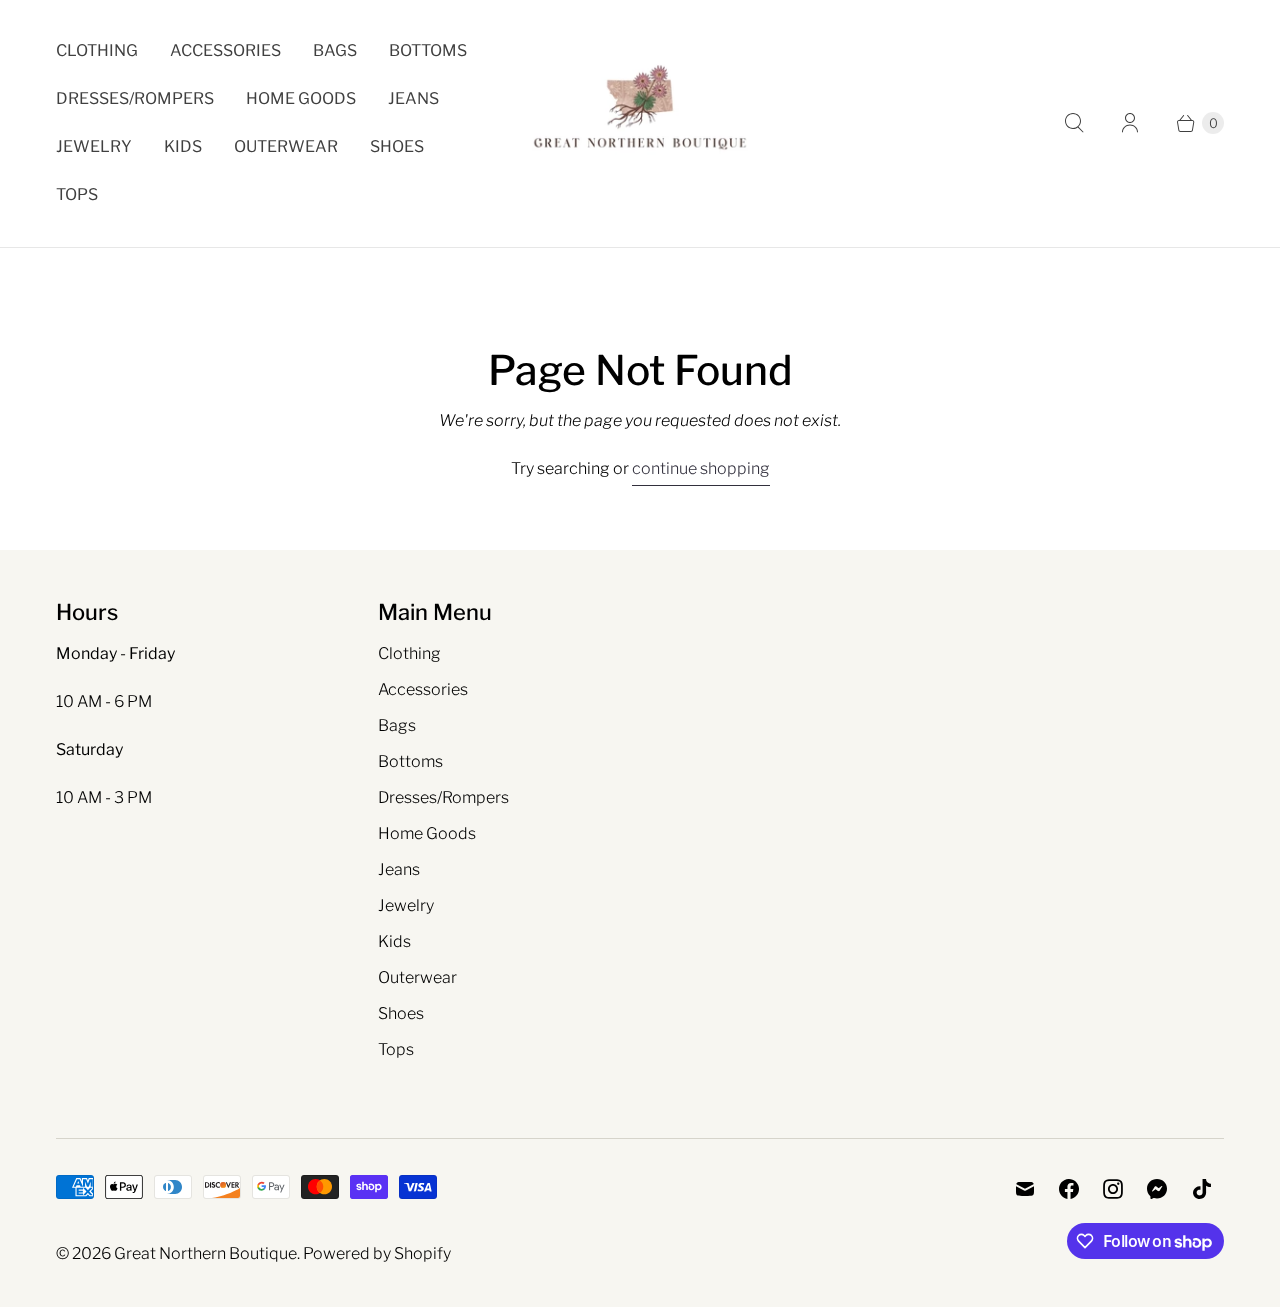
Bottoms (428, 50)
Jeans (413, 98)
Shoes (397, 146)
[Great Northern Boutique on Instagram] (1113, 1189)
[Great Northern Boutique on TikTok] (1202, 1189)
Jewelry (94, 146)
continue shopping (701, 468)
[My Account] (1130, 123)
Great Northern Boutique (205, 1253)
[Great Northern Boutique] (640, 123)
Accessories (225, 50)
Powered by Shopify (377, 1253)
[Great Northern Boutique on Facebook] (1069, 1189)
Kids (183, 146)
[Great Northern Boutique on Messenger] (1157, 1189)
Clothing (97, 50)
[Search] (1074, 123)
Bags (335, 50)
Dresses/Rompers (135, 98)
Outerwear (286, 146)
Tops (77, 194)
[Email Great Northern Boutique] (1025, 1189)
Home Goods (301, 98)
